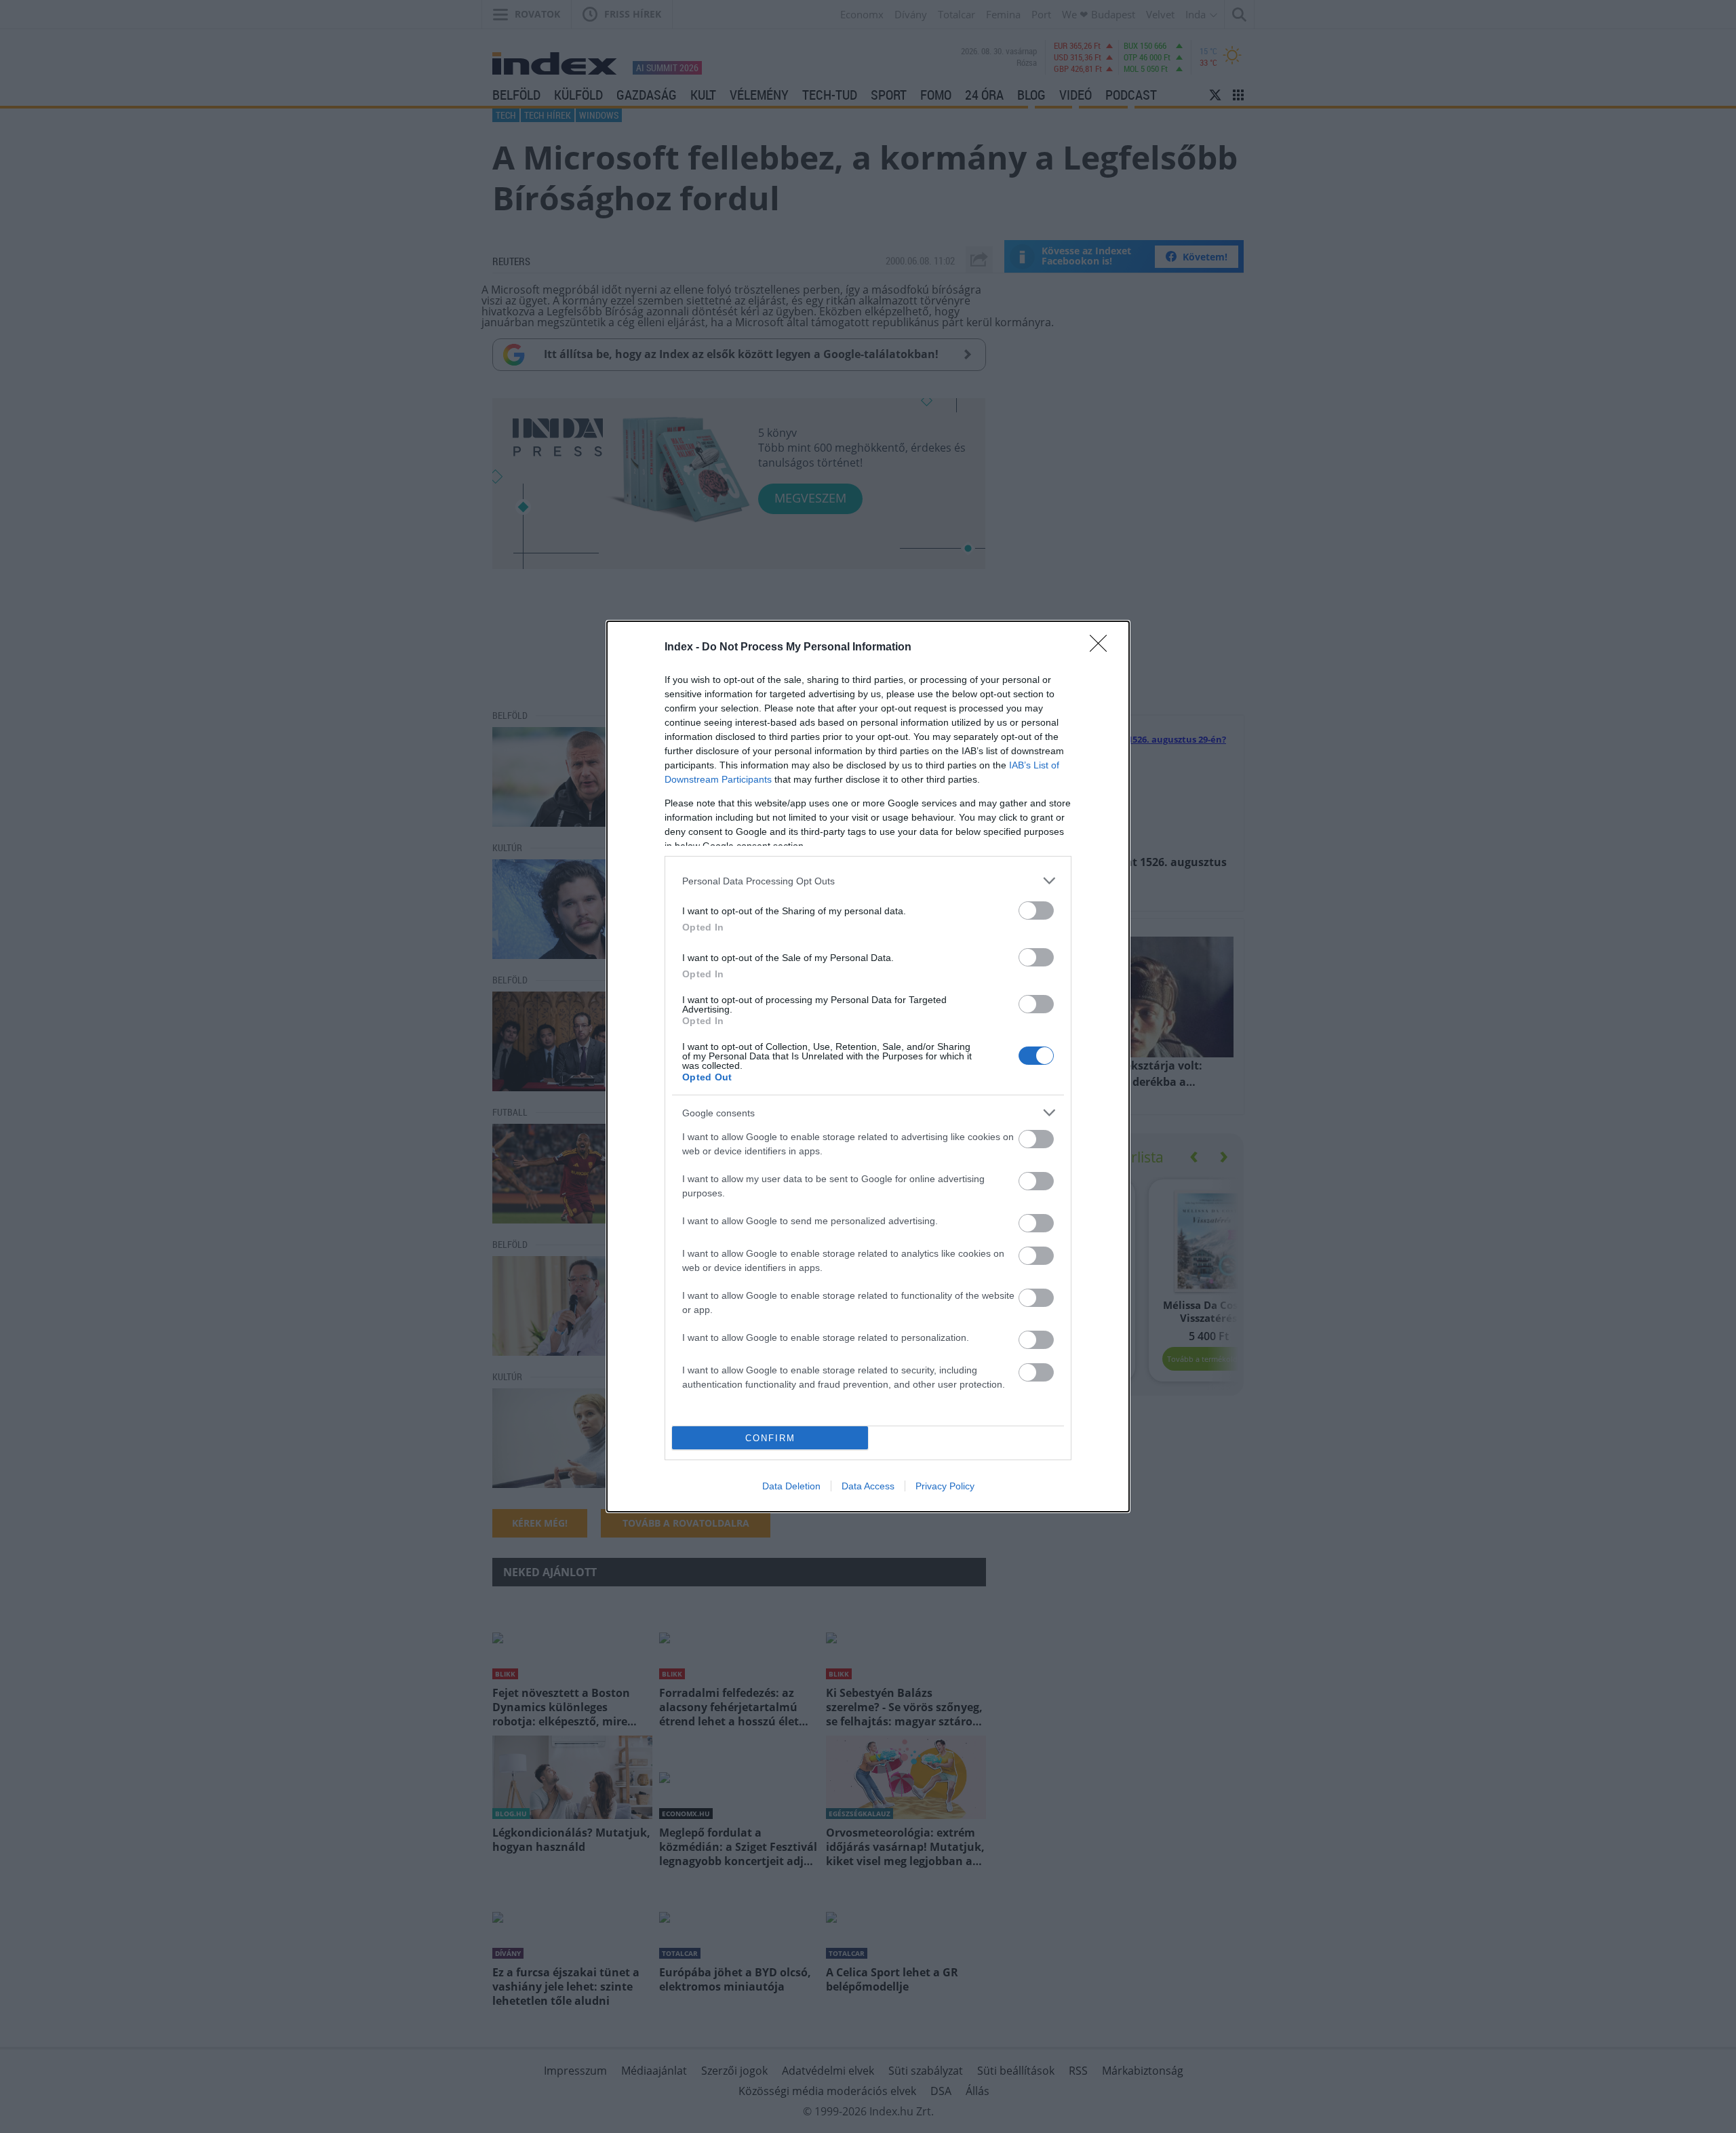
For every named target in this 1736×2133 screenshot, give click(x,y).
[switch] (1036, 911)
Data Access (868, 1486)
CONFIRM (770, 1438)
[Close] (1103, 648)
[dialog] (868, 1066)
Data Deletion (791, 1486)
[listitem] (868, 881)
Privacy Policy (945, 1486)
